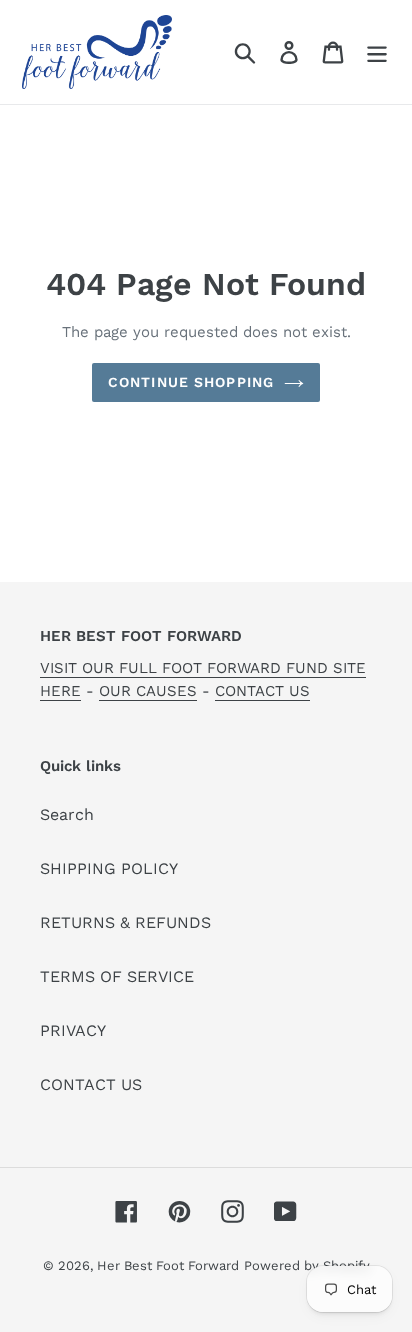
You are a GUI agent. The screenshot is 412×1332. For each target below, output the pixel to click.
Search (67, 814)
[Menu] (377, 52)
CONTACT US (262, 691)
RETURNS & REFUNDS (125, 922)
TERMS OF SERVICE (117, 976)
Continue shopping (191, 382)
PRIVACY (73, 1030)
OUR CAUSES (148, 691)
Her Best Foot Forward (168, 1265)
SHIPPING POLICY (109, 868)
